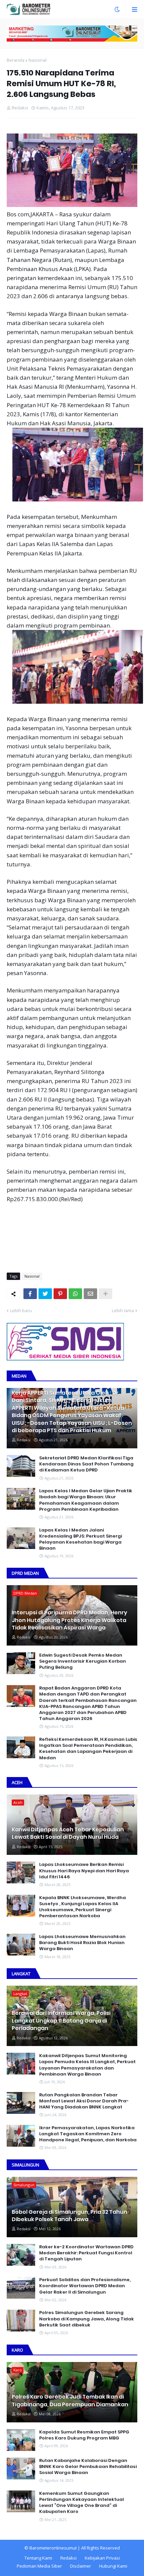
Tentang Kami (38, 2558)
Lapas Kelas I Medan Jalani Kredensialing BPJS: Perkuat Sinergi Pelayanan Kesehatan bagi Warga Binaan (81, 1539)
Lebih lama (123, 1310)
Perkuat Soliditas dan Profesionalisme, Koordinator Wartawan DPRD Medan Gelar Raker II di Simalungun (85, 2286)
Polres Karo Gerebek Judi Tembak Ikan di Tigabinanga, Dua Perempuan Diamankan (70, 2401)
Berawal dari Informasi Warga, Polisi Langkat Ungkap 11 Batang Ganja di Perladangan (61, 2021)
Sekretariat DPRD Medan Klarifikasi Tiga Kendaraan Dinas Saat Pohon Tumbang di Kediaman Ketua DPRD (86, 1464)
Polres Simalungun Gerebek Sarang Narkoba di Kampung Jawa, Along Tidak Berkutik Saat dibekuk (87, 2319)
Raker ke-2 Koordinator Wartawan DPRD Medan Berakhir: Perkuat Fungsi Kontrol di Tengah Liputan (86, 2253)
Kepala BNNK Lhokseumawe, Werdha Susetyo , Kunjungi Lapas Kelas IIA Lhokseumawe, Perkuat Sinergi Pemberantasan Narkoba (83, 1907)
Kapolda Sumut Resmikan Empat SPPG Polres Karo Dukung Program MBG (84, 2435)
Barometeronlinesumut (53, 2548)
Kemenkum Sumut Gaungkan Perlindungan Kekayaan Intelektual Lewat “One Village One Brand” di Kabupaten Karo (82, 2503)
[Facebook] (30, 1294)
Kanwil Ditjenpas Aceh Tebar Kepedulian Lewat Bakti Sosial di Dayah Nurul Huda (68, 1833)
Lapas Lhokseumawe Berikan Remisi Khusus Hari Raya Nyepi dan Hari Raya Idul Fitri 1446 (84, 1871)
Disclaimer (81, 2566)
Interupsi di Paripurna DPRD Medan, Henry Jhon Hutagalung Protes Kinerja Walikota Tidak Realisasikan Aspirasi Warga (69, 1620)
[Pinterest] (60, 1294)
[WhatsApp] (75, 1294)
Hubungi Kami (113, 2566)
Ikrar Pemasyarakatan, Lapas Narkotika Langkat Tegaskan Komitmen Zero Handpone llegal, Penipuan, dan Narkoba (88, 2134)
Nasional (38, 60)
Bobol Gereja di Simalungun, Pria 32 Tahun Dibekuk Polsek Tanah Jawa (69, 2216)
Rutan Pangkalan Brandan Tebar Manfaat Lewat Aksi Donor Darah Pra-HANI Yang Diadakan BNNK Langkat (84, 2101)
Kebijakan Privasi (102, 2558)
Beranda (16, 60)
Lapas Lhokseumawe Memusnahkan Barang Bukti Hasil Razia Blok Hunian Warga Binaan (82, 1943)
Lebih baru (21, 1310)
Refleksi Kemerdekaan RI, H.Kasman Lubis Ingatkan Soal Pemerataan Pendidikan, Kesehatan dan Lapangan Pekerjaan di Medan (88, 1749)
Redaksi (68, 2558)
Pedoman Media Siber (39, 2566)
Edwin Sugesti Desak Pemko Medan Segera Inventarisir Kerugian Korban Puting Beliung (83, 1661)
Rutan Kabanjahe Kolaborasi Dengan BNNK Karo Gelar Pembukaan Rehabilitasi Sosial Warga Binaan (88, 2467)
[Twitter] (45, 1294)
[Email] (90, 1294)
